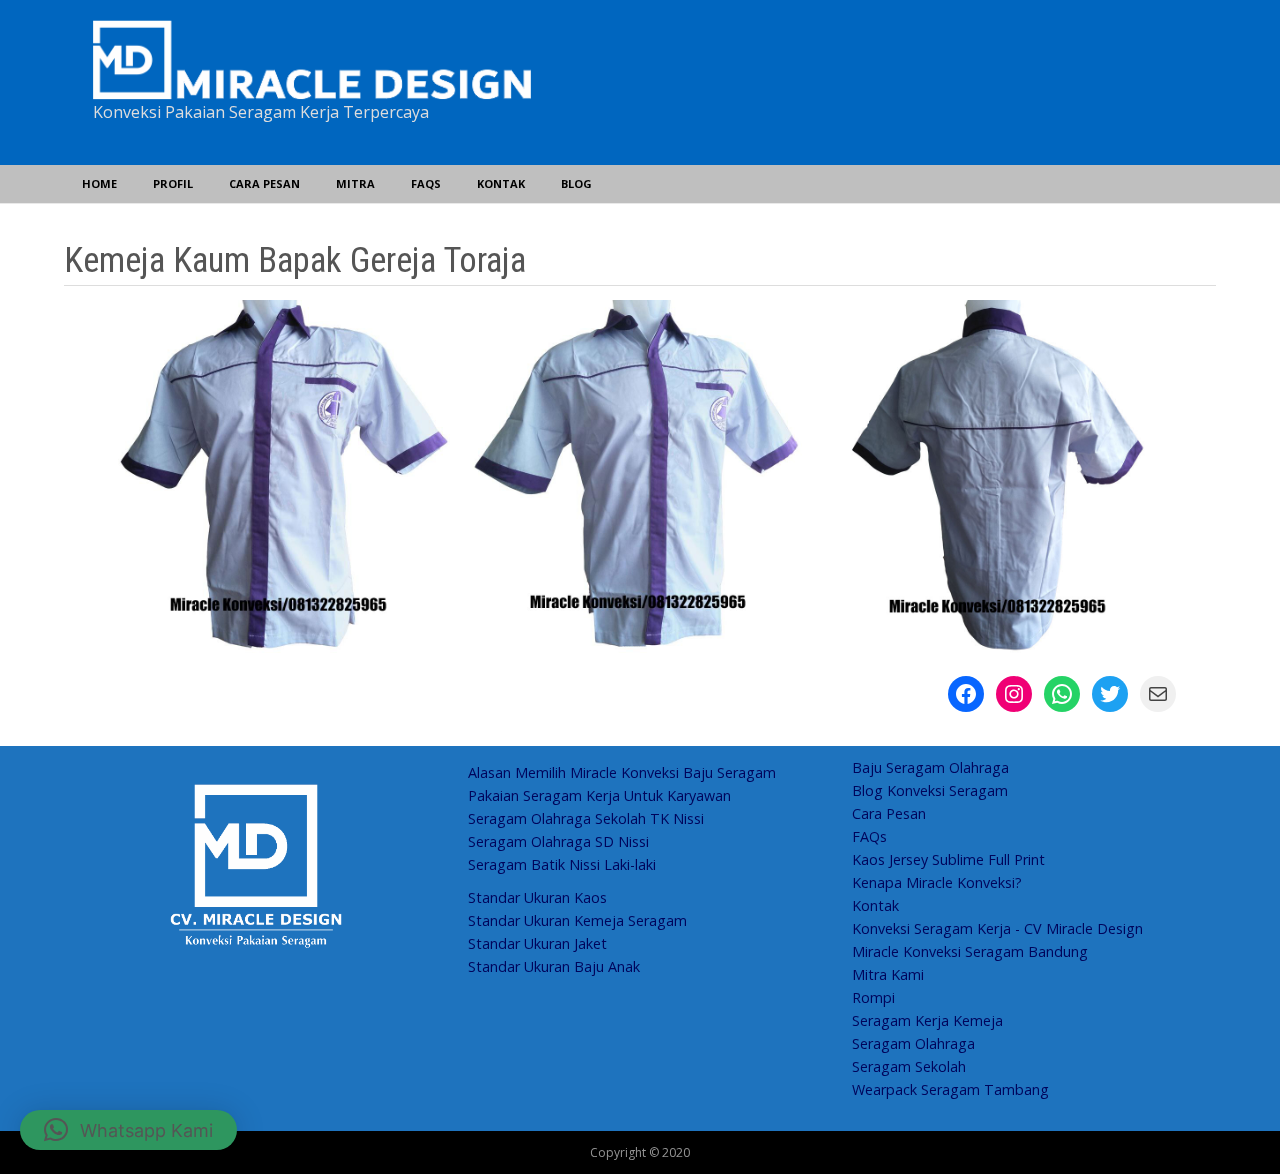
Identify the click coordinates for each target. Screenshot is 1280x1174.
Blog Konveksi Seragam (930, 790)
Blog (576, 183)
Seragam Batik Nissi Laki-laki (562, 864)
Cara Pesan (264, 183)
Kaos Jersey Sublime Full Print (948, 859)
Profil (173, 183)
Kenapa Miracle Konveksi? (937, 882)
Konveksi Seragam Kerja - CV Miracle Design (997, 928)
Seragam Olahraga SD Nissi (558, 841)
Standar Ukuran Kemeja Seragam (577, 920)
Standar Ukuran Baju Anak (554, 966)
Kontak (501, 183)
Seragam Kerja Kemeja (927, 1020)
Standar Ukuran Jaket (537, 943)
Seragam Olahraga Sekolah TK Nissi (586, 818)
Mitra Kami (888, 974)
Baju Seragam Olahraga (930, 767)
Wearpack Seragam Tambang (950, 1089)
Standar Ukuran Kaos (537, 897)
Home (99, 183)
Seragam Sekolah (909, 1066)
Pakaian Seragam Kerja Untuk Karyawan (599, 795)
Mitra (355, 183)
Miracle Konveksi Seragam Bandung (970, 951)
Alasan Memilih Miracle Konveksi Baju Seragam (622, 772)
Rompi (873, 997)
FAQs (426, 183)
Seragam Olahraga (913, 1043)
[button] (128, 1130)
